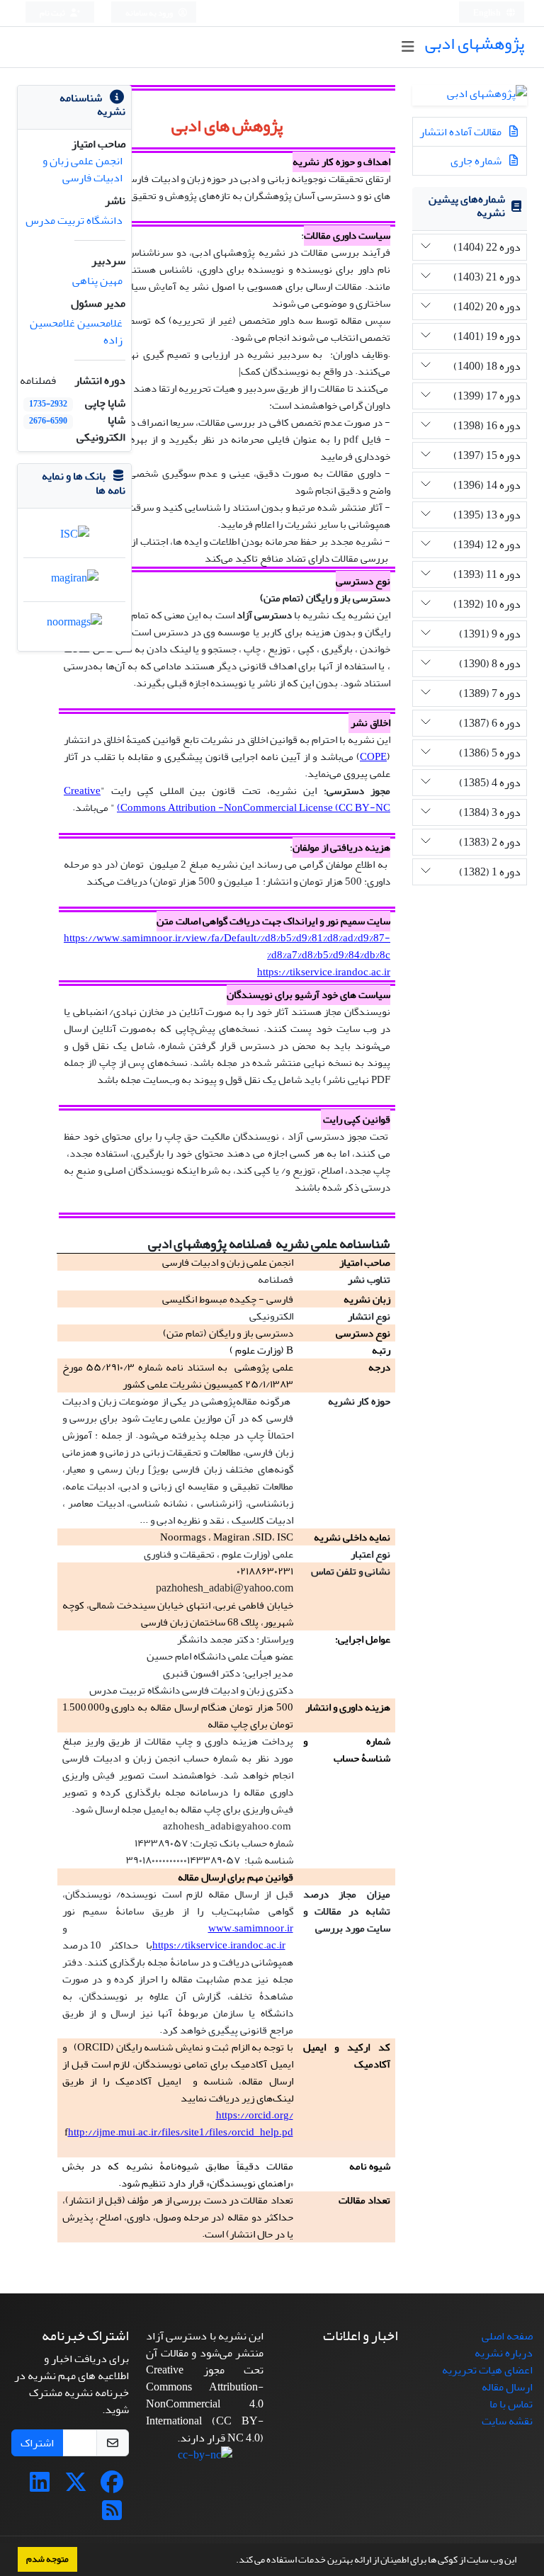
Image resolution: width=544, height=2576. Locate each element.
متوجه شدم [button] (47, 2559)
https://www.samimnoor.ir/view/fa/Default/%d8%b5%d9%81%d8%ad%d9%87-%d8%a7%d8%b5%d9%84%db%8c (227, 947)
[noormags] (74, 625)
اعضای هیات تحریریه (487, 2370)
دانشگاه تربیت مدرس (74, 220)
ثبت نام (53, 13)
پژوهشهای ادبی (475, 44)
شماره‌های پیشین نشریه (467, 206)
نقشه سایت (507, 2421)
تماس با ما (511, 2404)
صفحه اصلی (507, 2336)
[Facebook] (112, 2487)
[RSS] (112, 2515)
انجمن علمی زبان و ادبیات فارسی (83, 169)
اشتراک (37, 2443)
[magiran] (75, 581)
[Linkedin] (40, 2487)
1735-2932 (48, 404)
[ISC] (75, 538)
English (488, 13)
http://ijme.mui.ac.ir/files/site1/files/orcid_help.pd (181, 2132)
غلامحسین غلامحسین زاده (76, 331)
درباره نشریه (504, 2353)
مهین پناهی (97, 280)
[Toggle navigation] (408, 47)
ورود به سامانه (150, 13)
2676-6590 (48, 421)
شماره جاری (477, 161)
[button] (232, 2561)
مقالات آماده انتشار (461, 132)
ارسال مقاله (507, 2387)
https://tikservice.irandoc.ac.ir (324, 972)
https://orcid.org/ (255, 2115)
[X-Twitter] (76, 2487)
